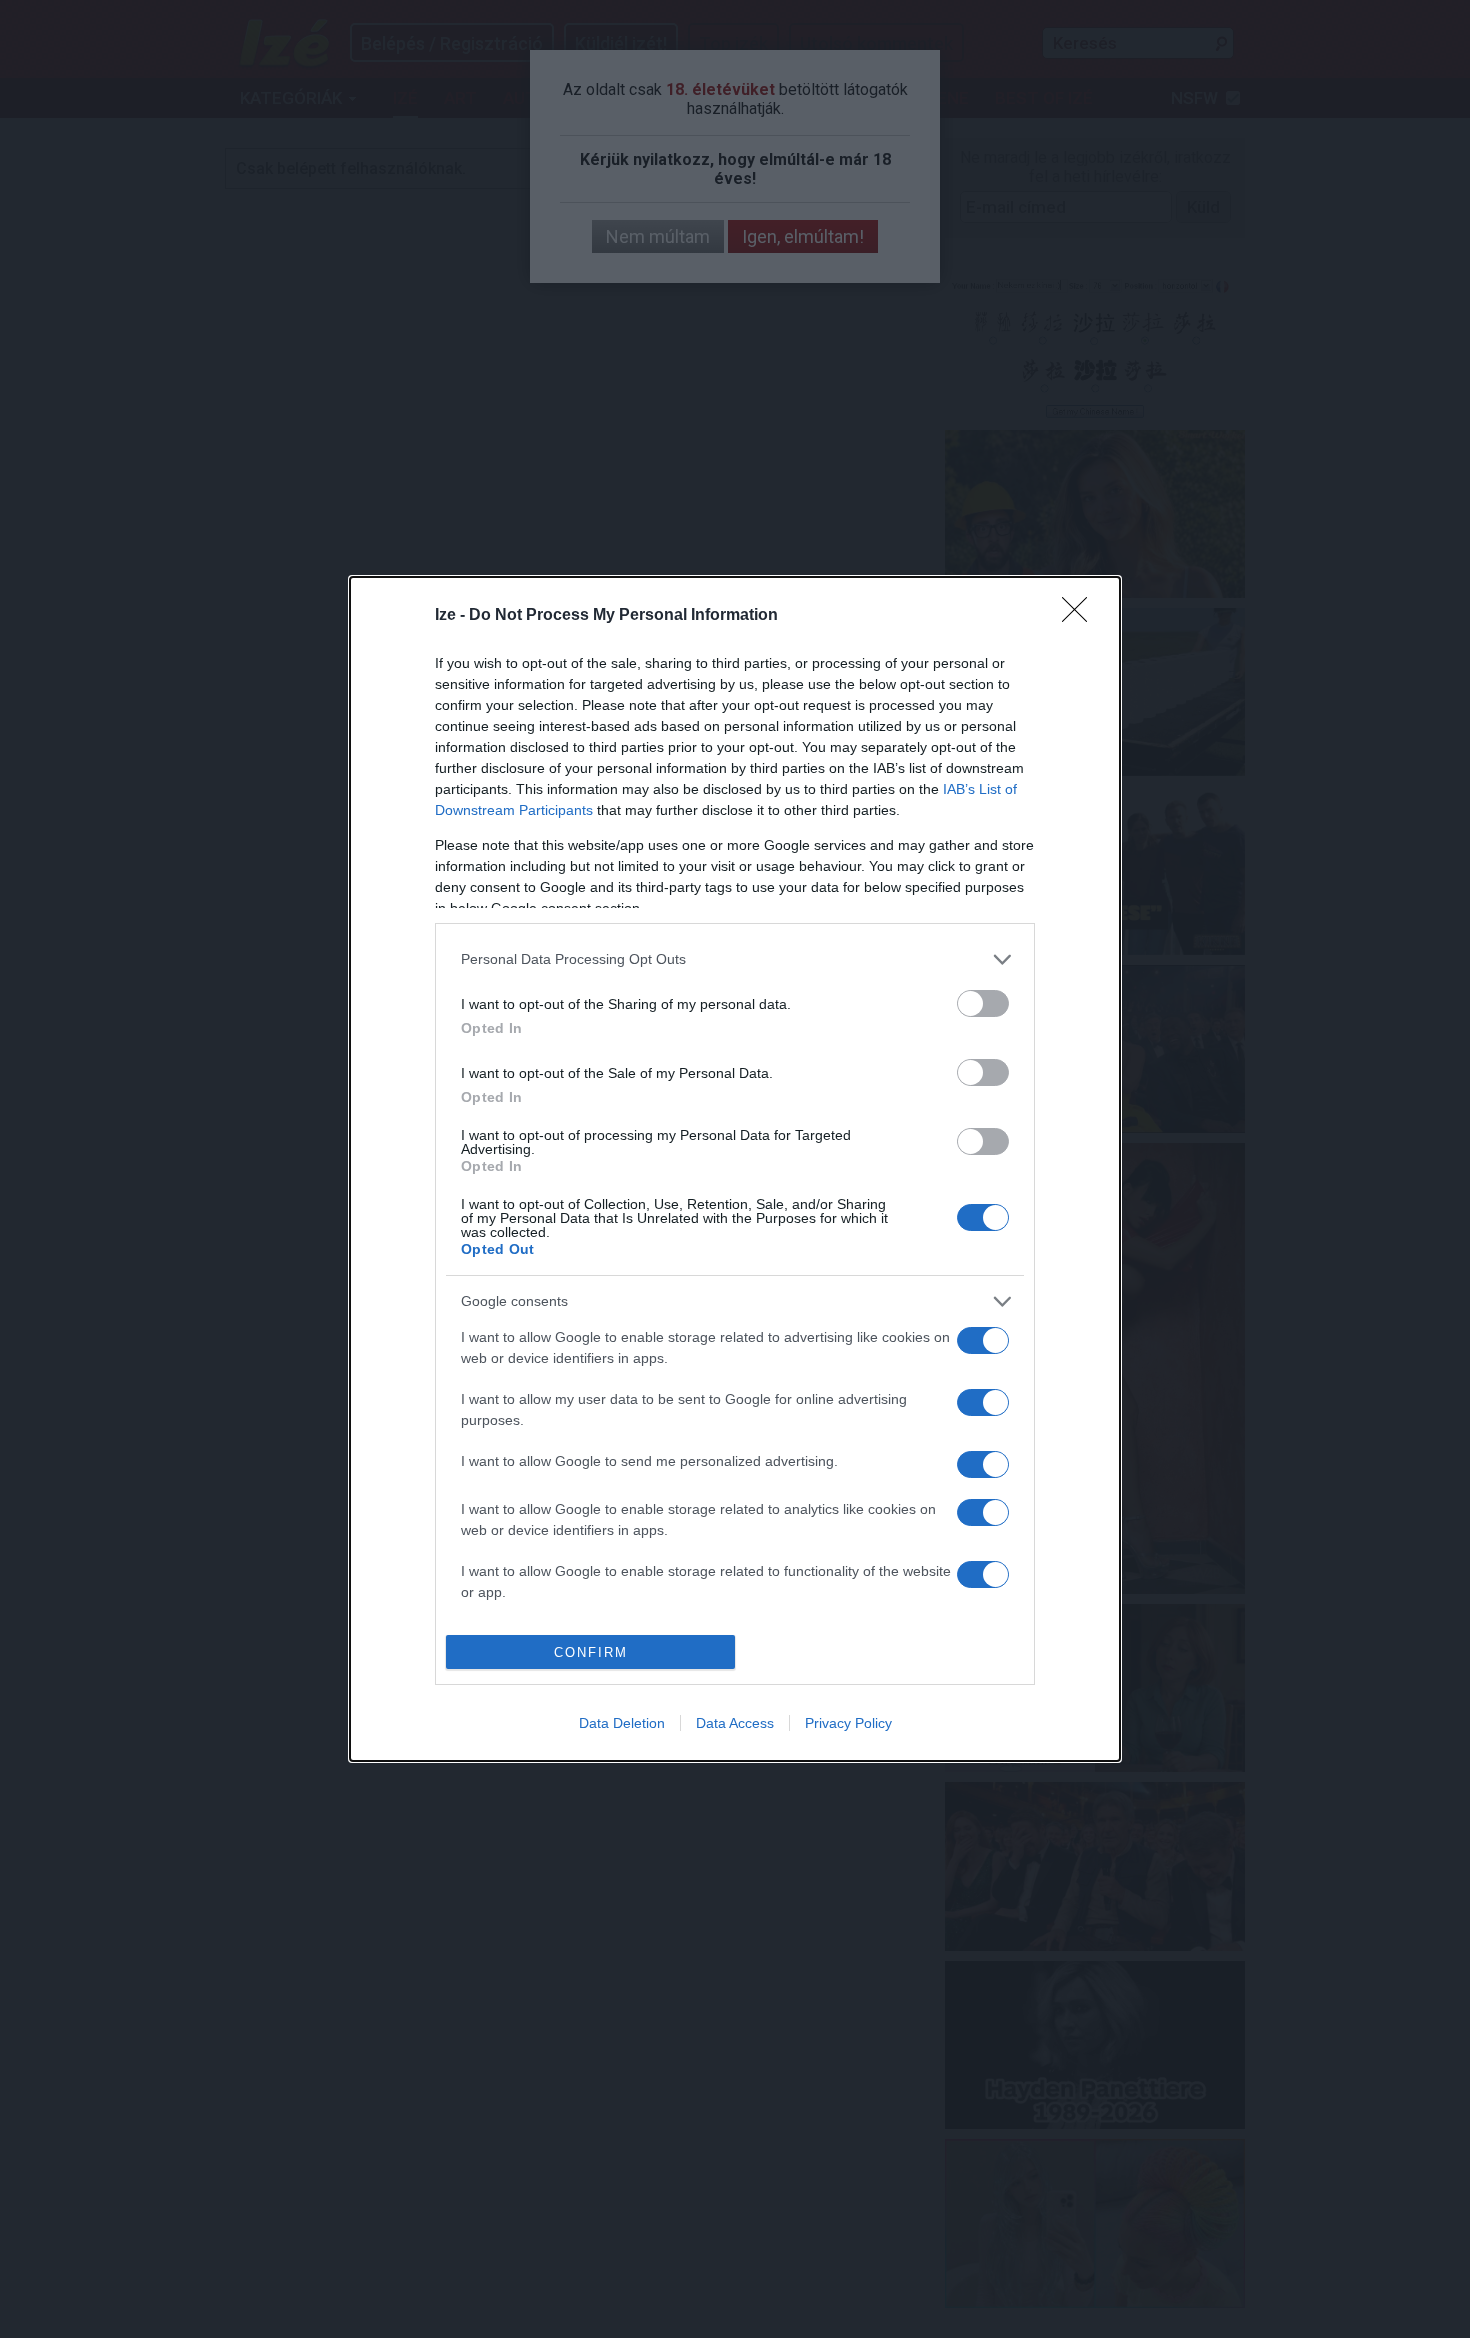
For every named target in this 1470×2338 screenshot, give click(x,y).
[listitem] (735, 959)
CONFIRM (591, 1652)
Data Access (735, 1723)
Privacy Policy (848, 1723)
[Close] (1081, 616)
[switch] (983, 1003)
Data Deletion (622, 1723)
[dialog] (735, 1169)
